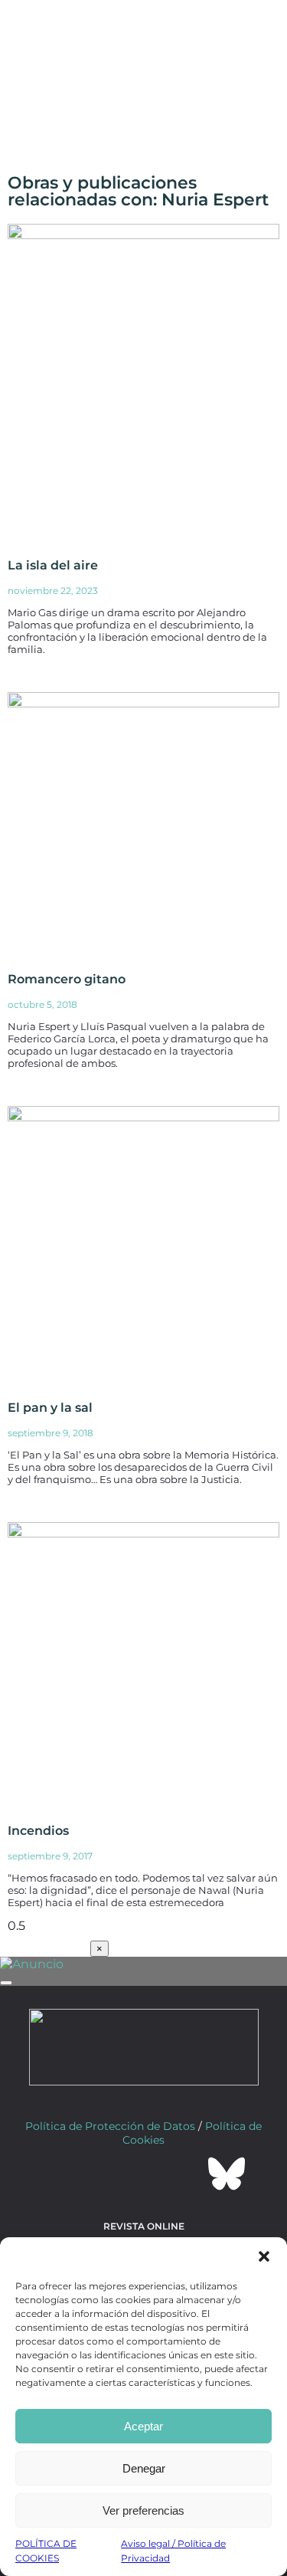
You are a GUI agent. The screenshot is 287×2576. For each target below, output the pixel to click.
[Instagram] (144, 2174)
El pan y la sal (50, 1408)
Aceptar (143, 2426)
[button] (264, 2256)
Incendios (38, 1831)
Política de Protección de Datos (110, 2126)
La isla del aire (53, 565)
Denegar (144, 2468)
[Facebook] (61, 2174)
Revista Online (144, 2226)
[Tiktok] (185, 2174)
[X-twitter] (103, 2174)
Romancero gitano (67, 979)
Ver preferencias (143, 2510)
